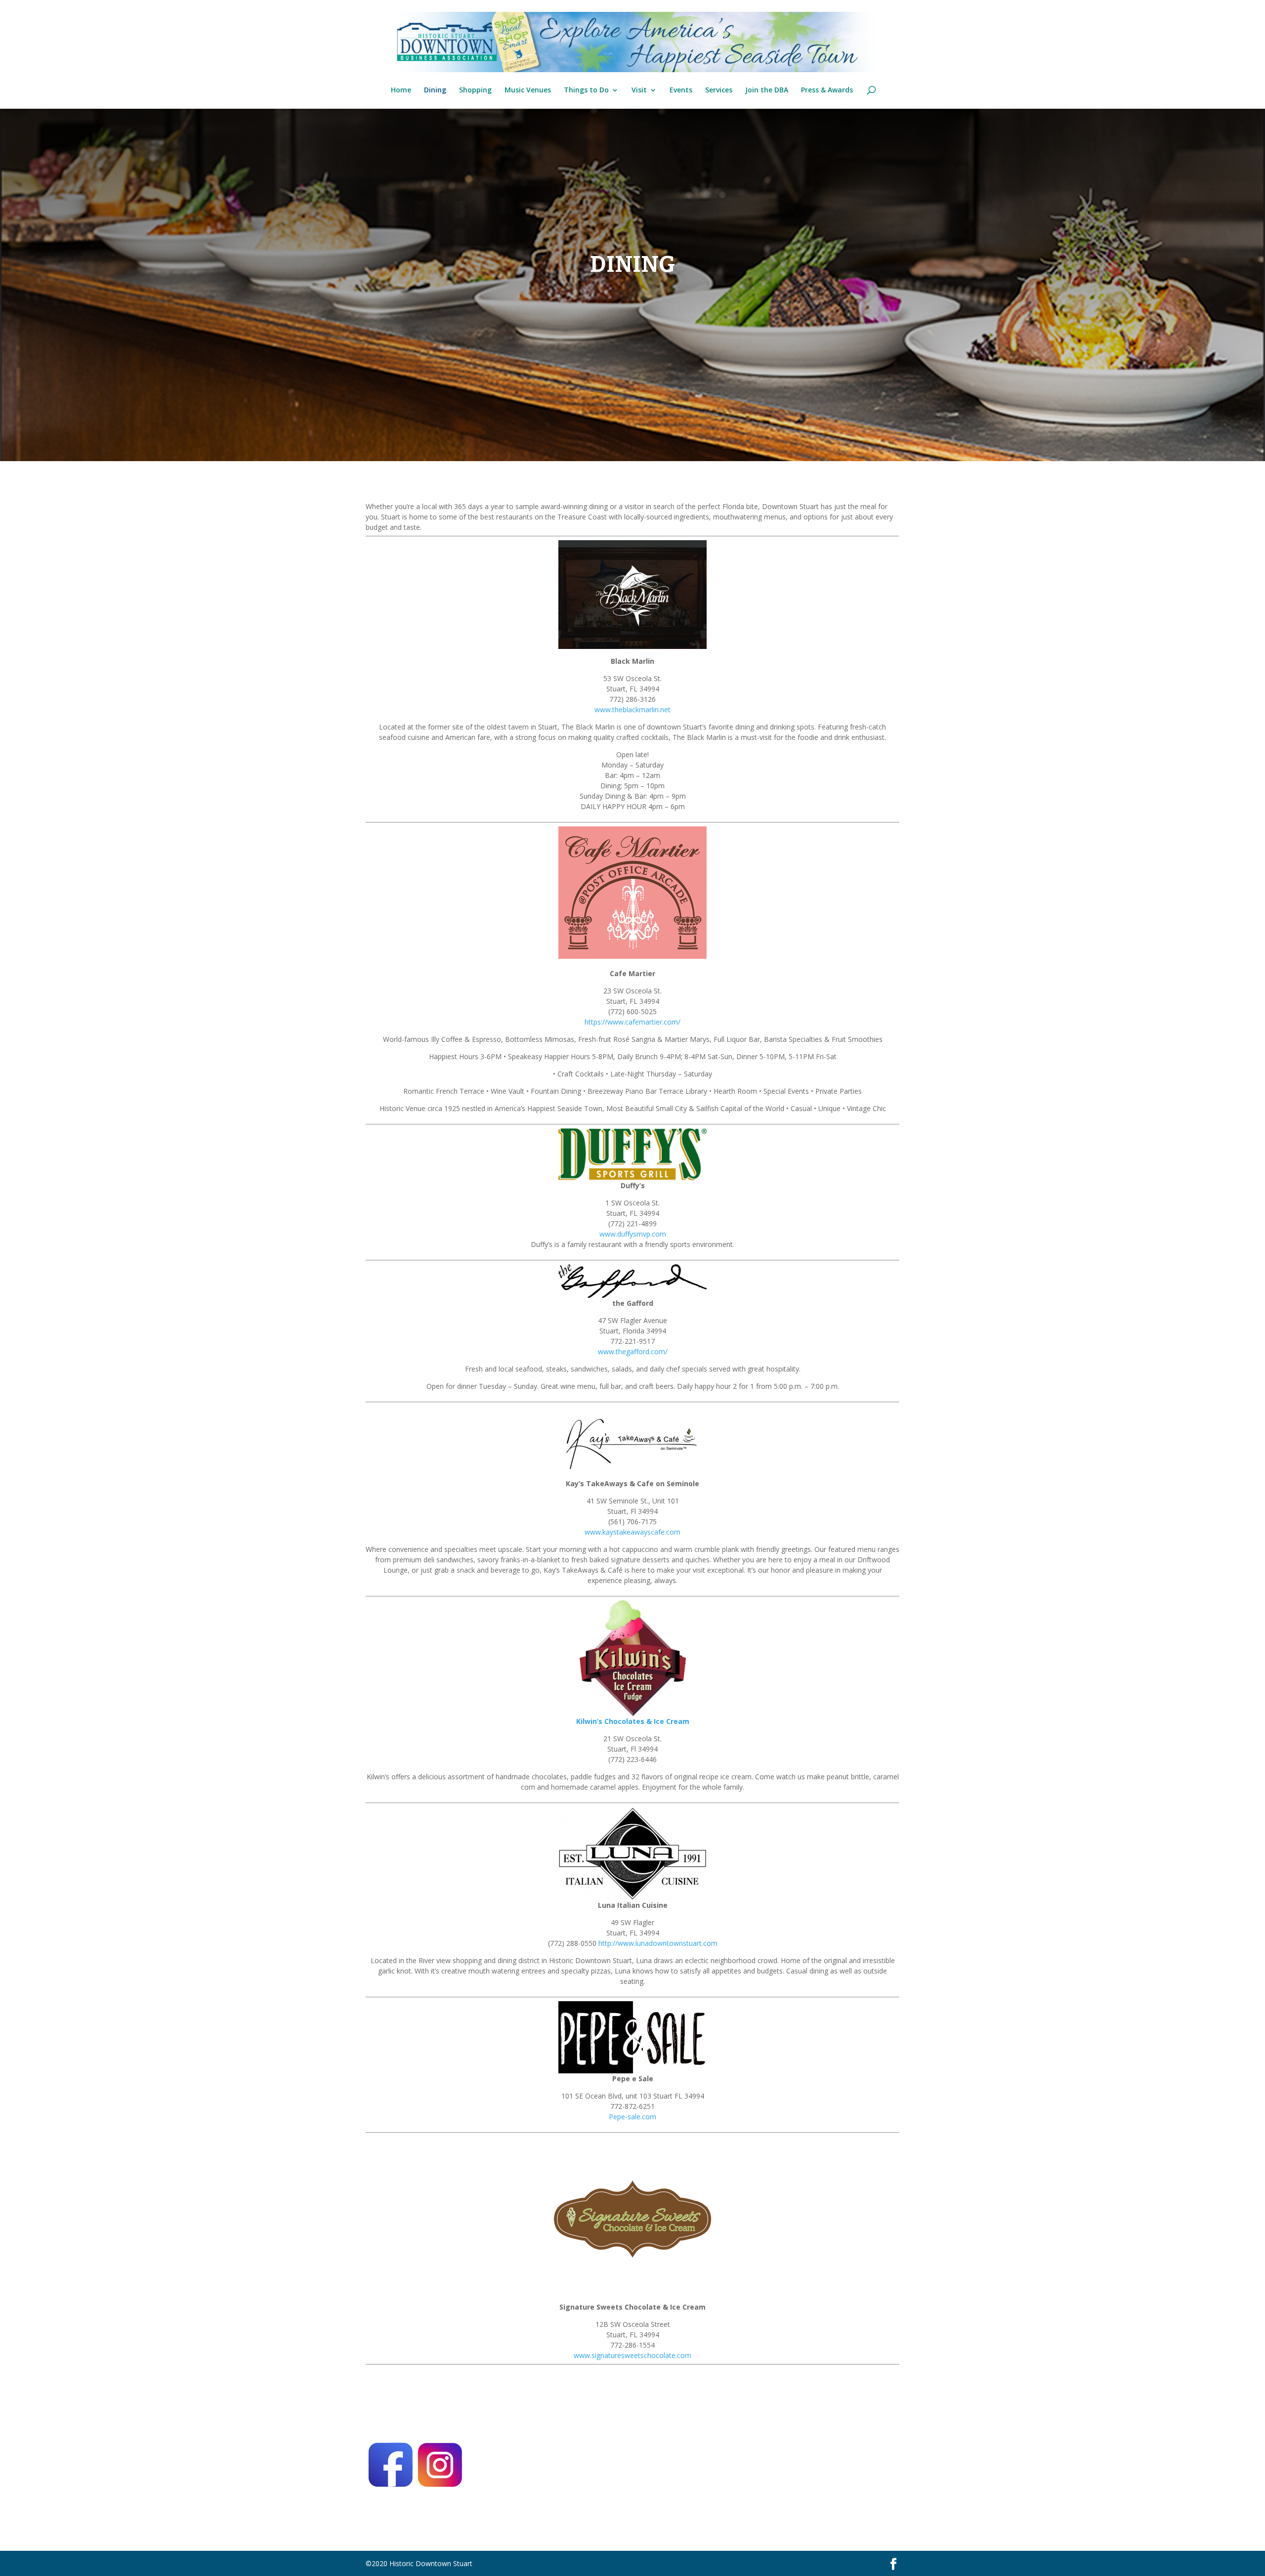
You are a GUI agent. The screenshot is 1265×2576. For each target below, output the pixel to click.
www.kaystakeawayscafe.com (632, 1532)
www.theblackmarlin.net (632, 709)
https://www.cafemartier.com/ (632, 1022)
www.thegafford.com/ (633, 1352)
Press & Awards (827, 90)
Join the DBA (767, 90)
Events (681, 90)
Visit (639, 90)
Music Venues (528, 90)
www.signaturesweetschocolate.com (632, 2355)
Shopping (475, 90)
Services (719, 90)
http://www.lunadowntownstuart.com (658, 1943)
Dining (435, 90)
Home (401, 90)
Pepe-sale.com (632, 2117)
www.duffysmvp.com (633, 1234)
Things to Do (586, 90)
